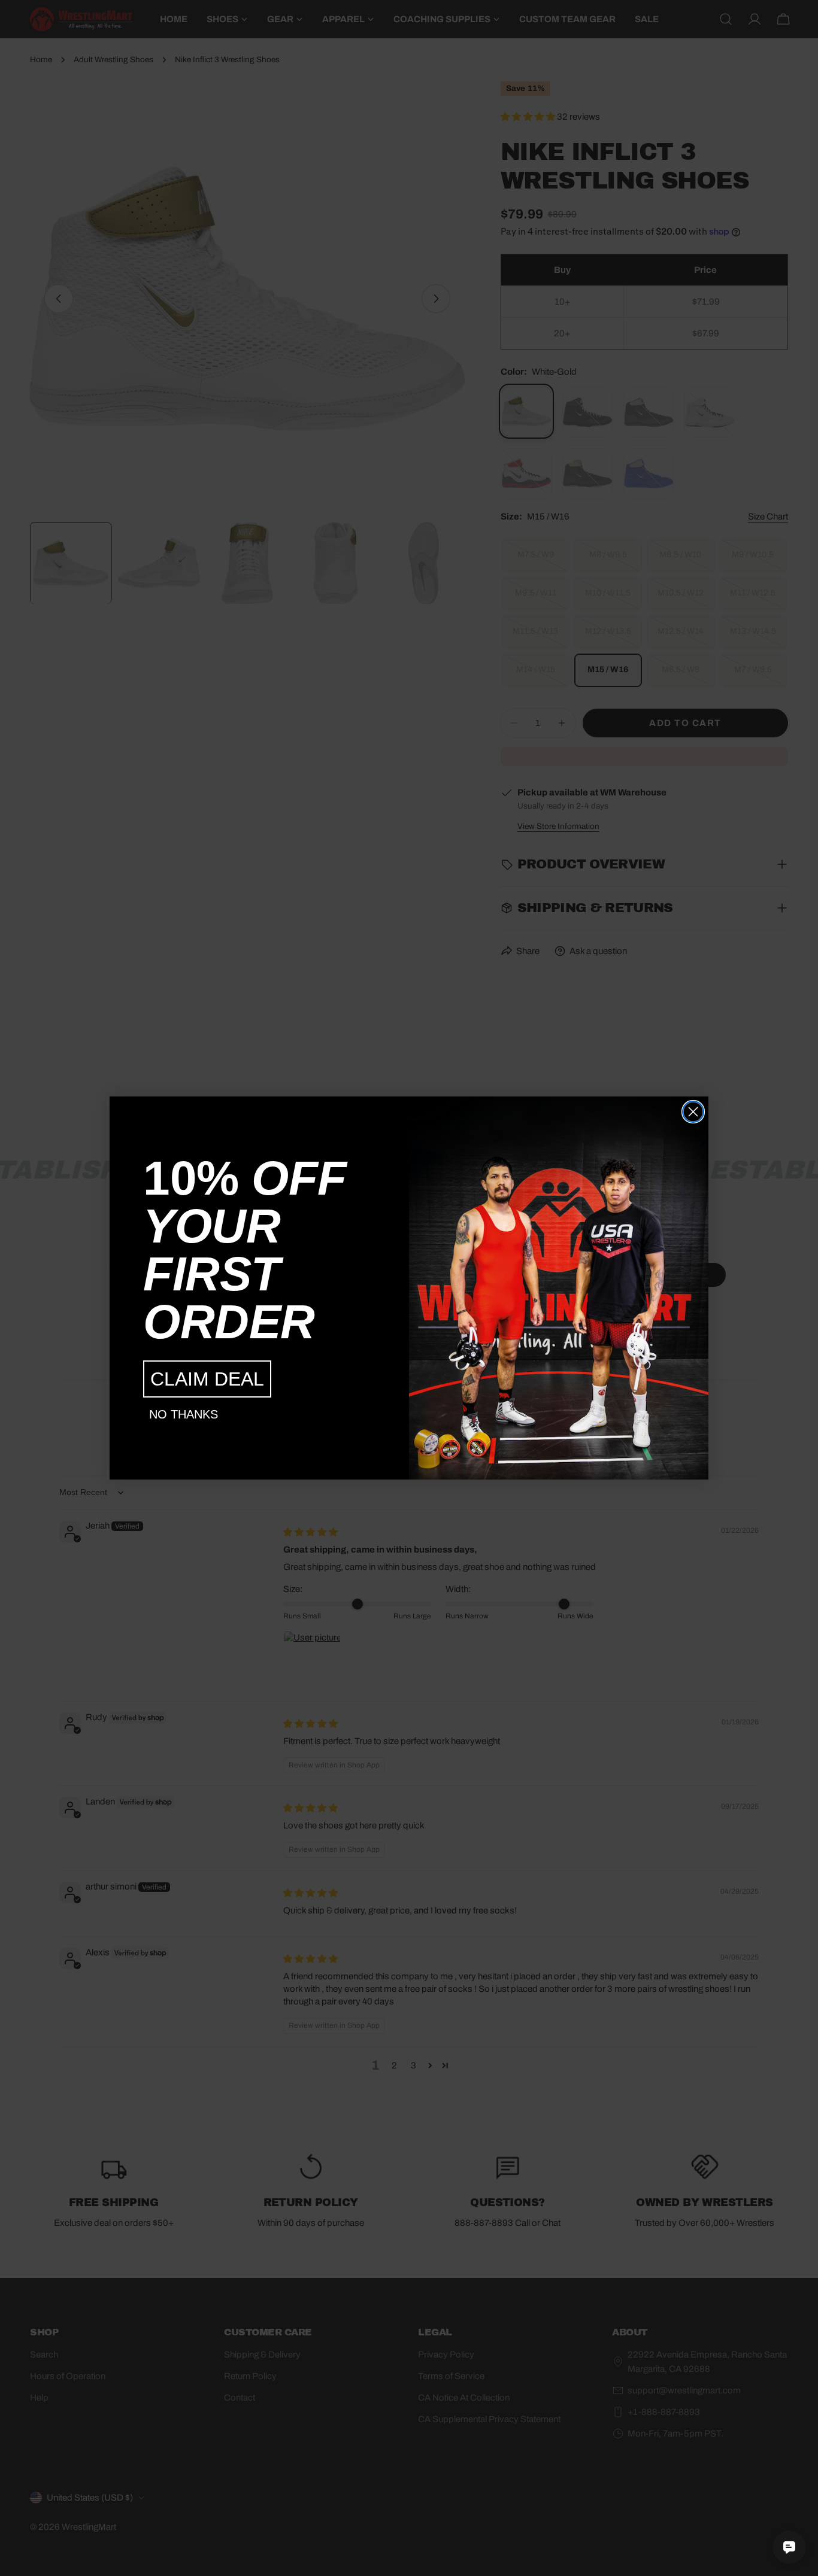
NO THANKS (184, 1414)
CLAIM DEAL (207, 1379)
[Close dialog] (693, 1112)
